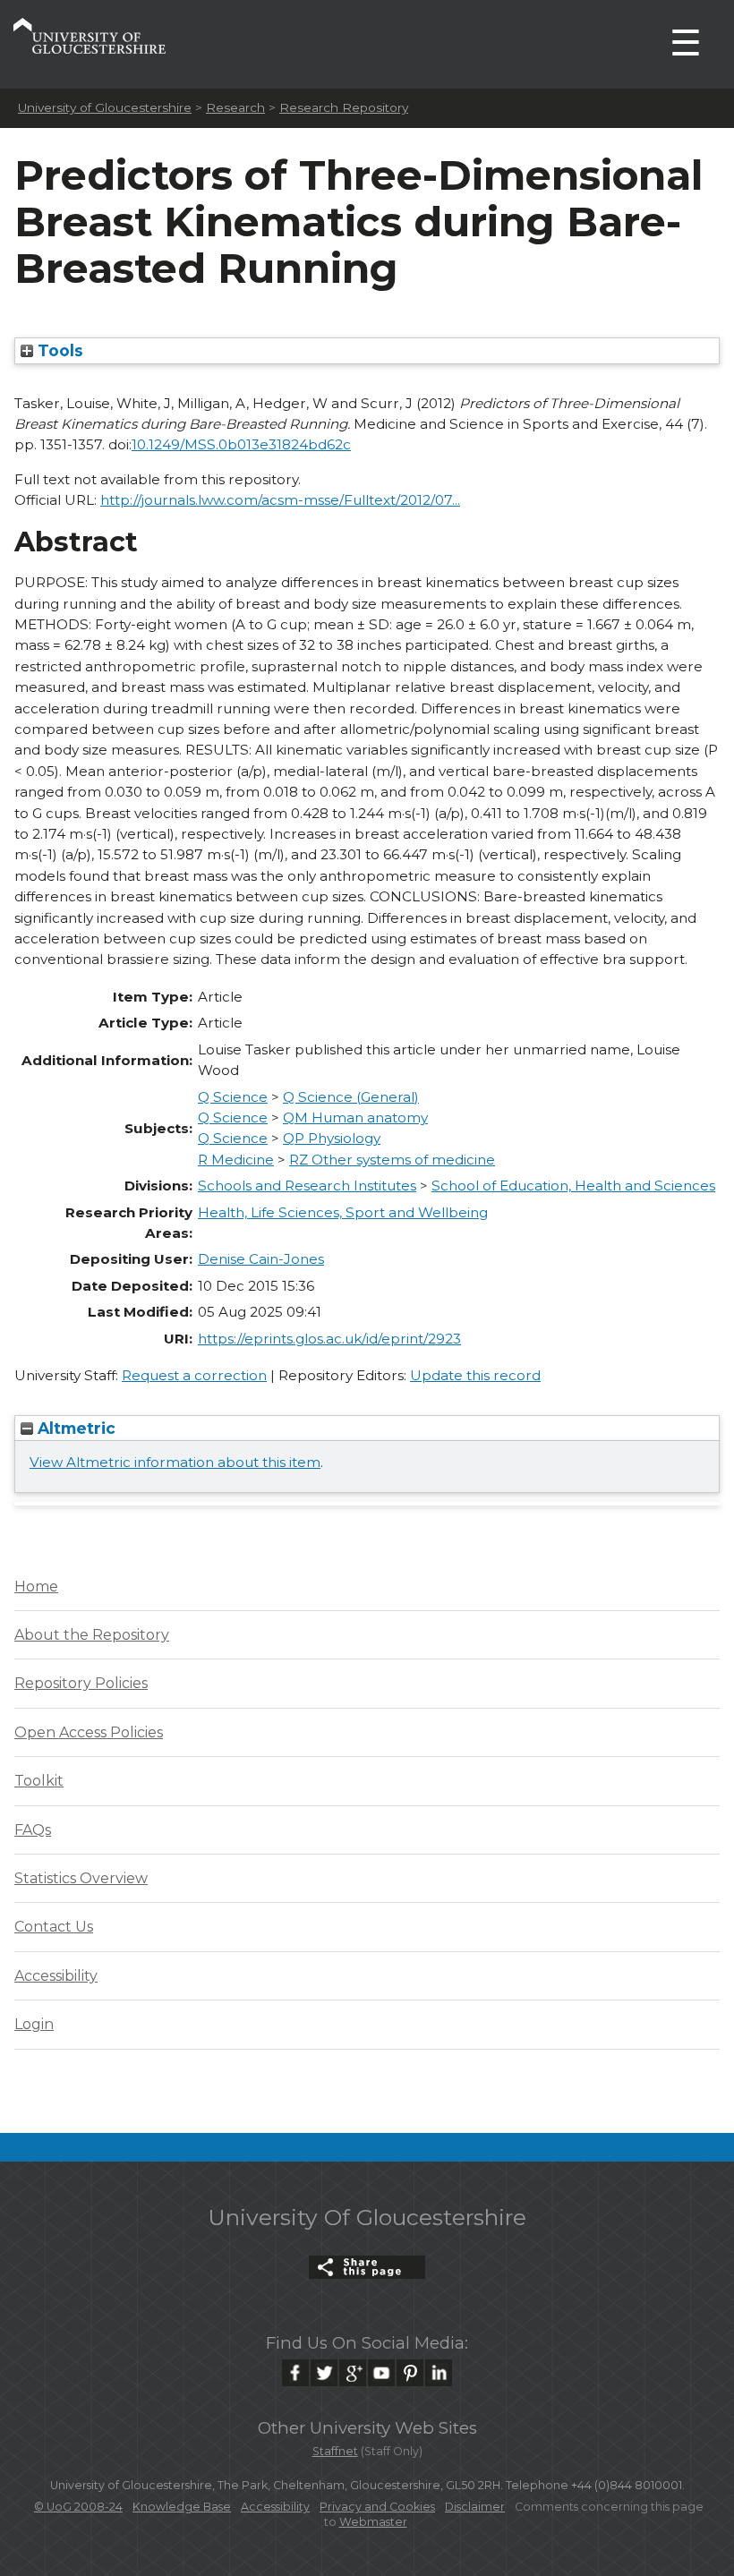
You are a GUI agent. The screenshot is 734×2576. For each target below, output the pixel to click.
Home (36, 1587)
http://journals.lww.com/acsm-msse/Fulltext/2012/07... (280, 500)
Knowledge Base (182, 2507)
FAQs (33, 1830)
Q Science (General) (351, 1097)
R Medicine (236, 1160)
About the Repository (92, 1635)
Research (235, 107)
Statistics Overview (81, 1878)
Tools (58, 350)
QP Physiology (332, 1138)
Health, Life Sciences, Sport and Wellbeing (343, 1212)
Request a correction (194, 1375)
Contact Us (54, 1927)
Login (34, 2024)
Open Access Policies (89, 1732)
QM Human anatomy (355, 1117)
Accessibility (56, 1976)
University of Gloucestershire (105, 107)
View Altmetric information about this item (175, 1462)
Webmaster (373, 2522)
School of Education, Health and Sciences (573, 1186)
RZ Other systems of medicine (392, 1160)
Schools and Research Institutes (307, 1186)
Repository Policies (81, 1683)
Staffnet (335, 2451)
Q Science (233, 1097)
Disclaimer (475, 2507)
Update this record (475, 1375)
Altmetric (74, 1428)
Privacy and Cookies (377, 2507)
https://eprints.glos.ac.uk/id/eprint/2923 (329, 1339)
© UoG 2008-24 (78, 2507)
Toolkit (39, 1781)
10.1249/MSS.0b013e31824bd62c (241, 444)
